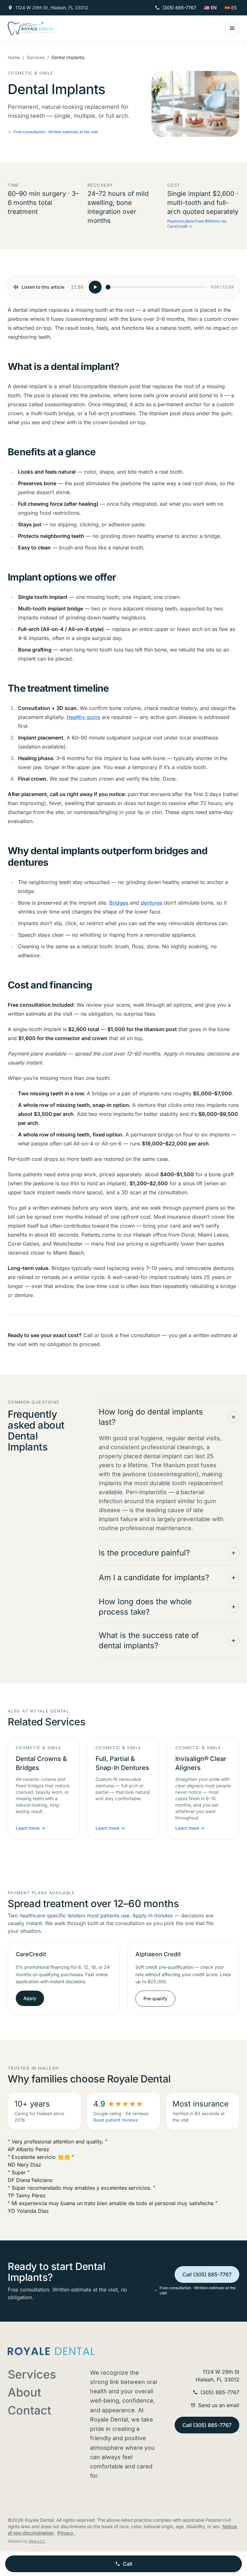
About (24, 2392)
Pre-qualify (155, 1998)
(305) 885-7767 (179, 8)
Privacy (66, 2533)
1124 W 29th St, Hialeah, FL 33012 (52, 8)
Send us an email (219, 2405)
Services (36, 57)
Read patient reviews (115, 2120)
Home (14, 57)
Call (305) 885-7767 (207, 2274)
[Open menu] (232, 28)
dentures (151, 903)
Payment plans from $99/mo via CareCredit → (197, 224)
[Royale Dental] (31, 28)
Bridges (119, 903)
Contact (29, 2410)
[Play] (95, 287)
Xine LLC (37, 2541)
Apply (30, 1998)
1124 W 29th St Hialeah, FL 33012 (217, 2376)
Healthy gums (83, 717)
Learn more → (30, 1828)
